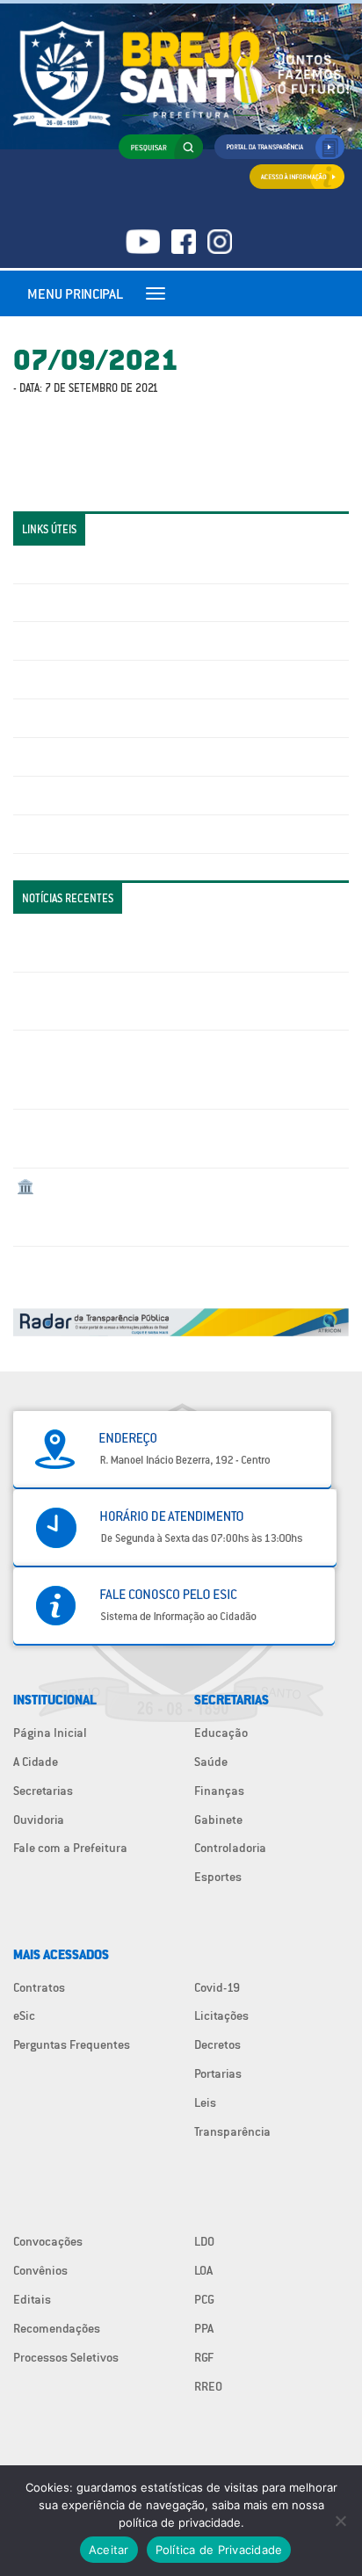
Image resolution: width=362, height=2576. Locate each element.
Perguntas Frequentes (75, 756)
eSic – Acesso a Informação (90, 640)
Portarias (218, 2073)
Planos (35, 834)
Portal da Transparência (80, 564)
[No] (340, 2521)
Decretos (217, 2044)
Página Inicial (50, 1733)
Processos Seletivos (66, 2357)
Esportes (218, 1877)
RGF (204, 2357)
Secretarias (43, 1791)
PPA (204, 2328)
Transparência (232, 2131)
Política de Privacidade (219, 2550)
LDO (204, 2241)
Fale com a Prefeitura (70, 1848)
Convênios (40, 2270)
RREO (208, 2386)
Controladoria (230, 1848)
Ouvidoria (39, 1820)
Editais (32, 2299)
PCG (204, 2299)
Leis (205, 2102)
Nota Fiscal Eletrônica (76, 718)
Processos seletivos (69, 795)
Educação (221, 1733)
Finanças (219, 1791)
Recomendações (57, 2328)
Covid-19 (217, 1987)
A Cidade (36, 1762)
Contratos (39, 1987)
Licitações (44, 679)
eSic (24, 2015)
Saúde (211, 1762)
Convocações (48, 2241)
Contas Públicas (60, 603)
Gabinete (218, 1820)
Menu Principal (75, 293)
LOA (203, 2270)
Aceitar (109, 2550)
